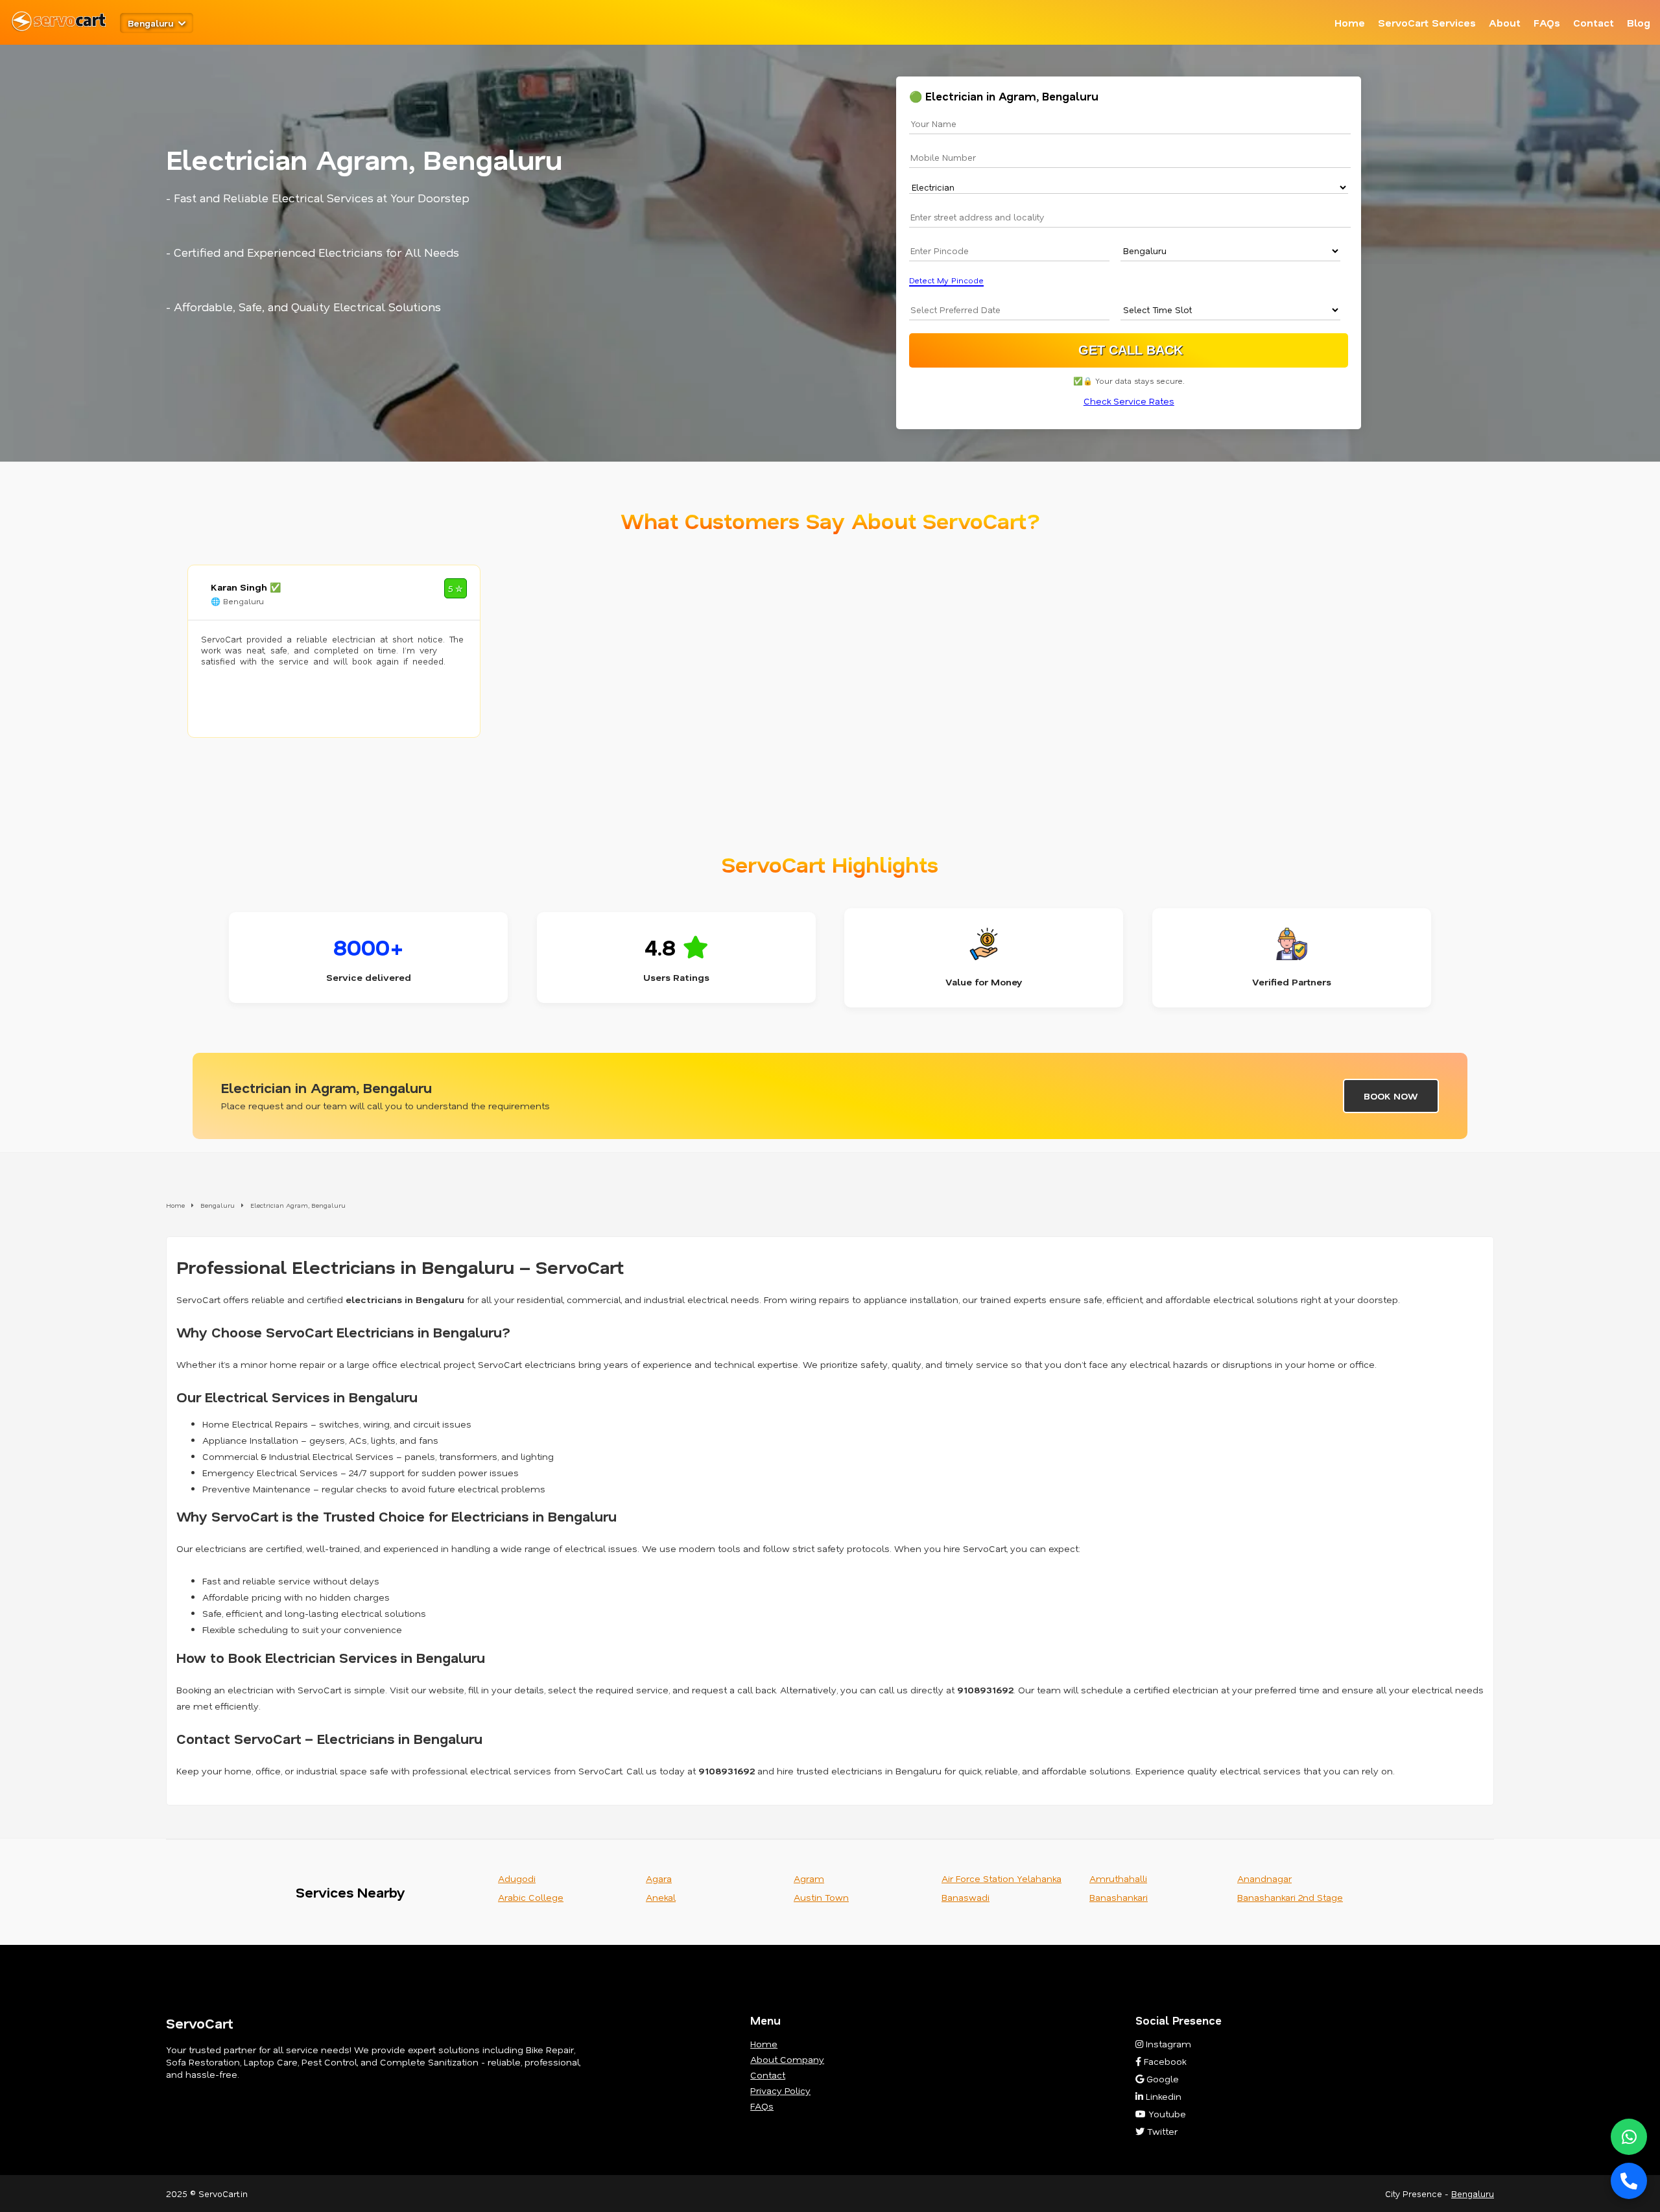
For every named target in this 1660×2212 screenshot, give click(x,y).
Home (1350, 23)
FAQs (1547, 23)
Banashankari (1119, 1897)
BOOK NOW (1391, 1096)
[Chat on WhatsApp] (1629, 2137)
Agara (659, 1878)
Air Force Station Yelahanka (1002, 1878)
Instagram (1167, 2044)
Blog (1639, 23)
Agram (809, 1878)
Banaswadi (966, 1897)
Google (1161, 2079)
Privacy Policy (780, 2090)
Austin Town (821, 1897)
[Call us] (1629, 2181)
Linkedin (1162, 2096)
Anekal (661, 1897)
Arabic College (531, 1897)
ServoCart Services (1427, 23)
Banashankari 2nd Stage (1290, 1897)
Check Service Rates (1129, 401)
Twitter (1161, 2131)
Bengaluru (1473, 2194)
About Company (787, 2059)
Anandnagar (1264, 1878)
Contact (1594, 23)
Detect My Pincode (946, 280)
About (1505, 23)
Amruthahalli (1118, 1878)
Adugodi (517, 1878)
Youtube (1166, 2114)
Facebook (1164, 2061)
